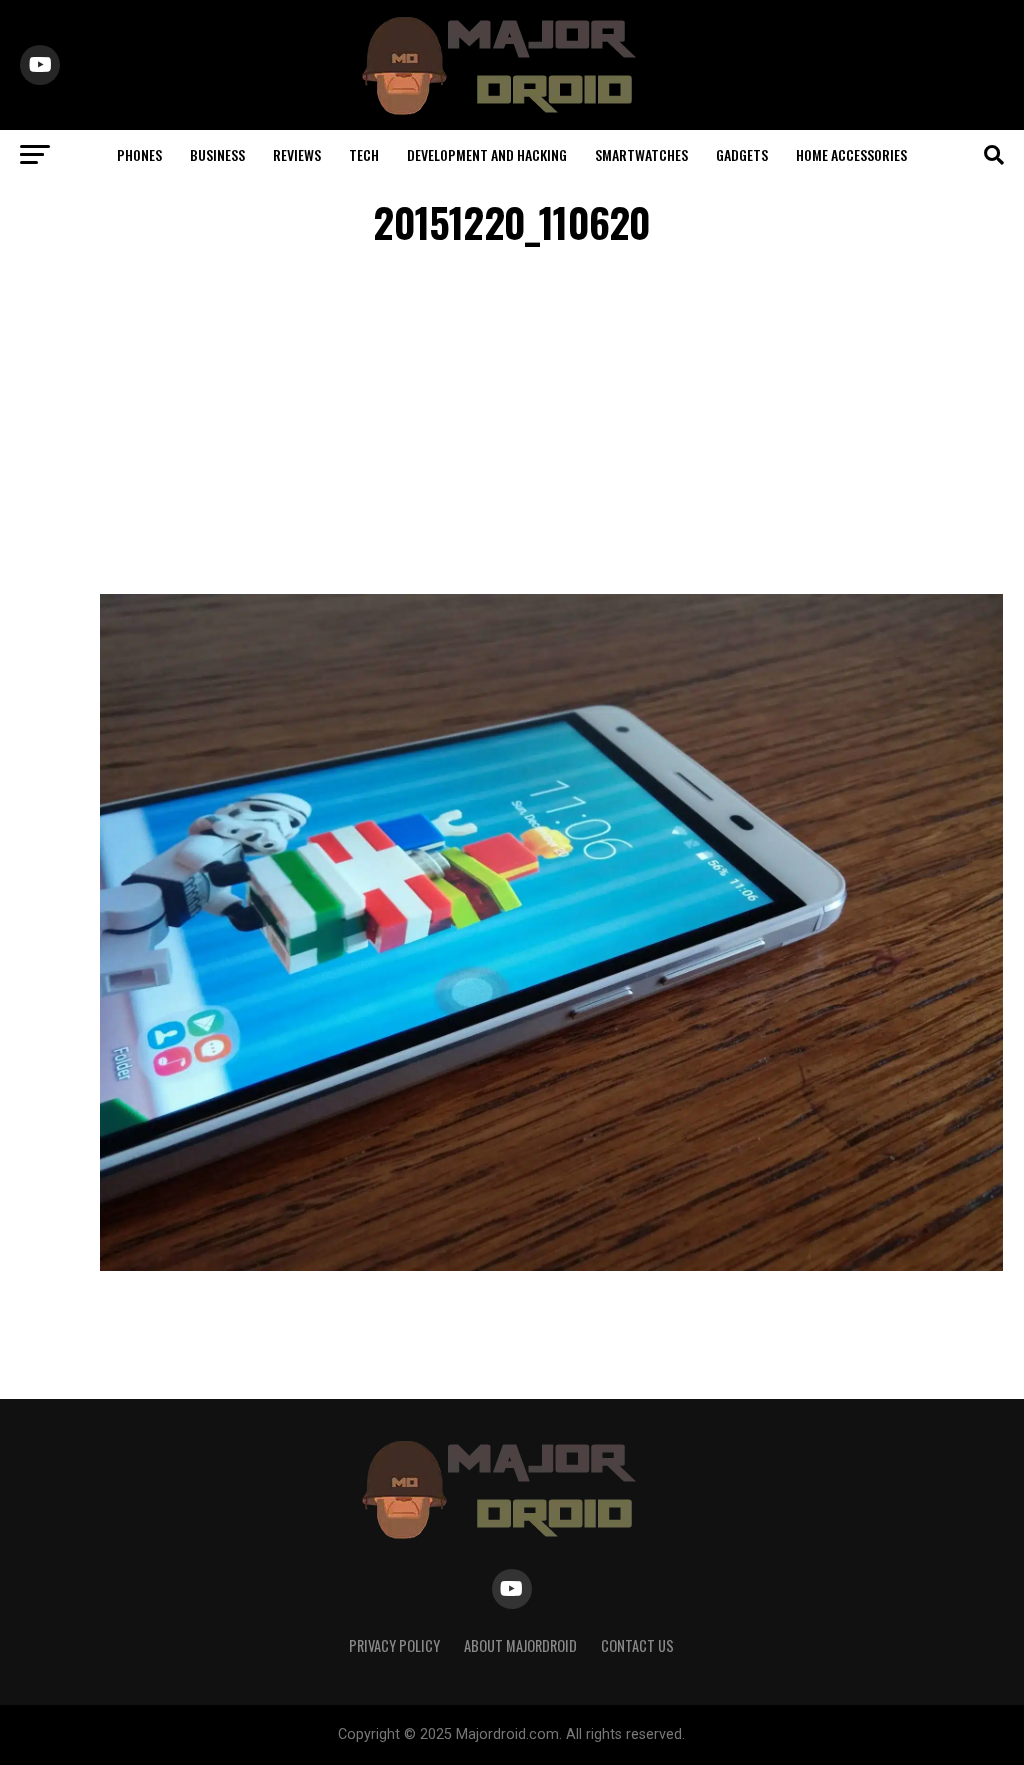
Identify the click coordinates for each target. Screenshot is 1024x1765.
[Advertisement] (511, 424)
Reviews (297, 154)
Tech (364, 154)
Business (217, 154)
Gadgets (742, 154)
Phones (139, 154)
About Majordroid (520, 1645)
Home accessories (851, 154)
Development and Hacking (487, 154)
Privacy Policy (394, 1645)
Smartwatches (641, 154)
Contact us (637, 1645)
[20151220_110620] (551, 1265)
